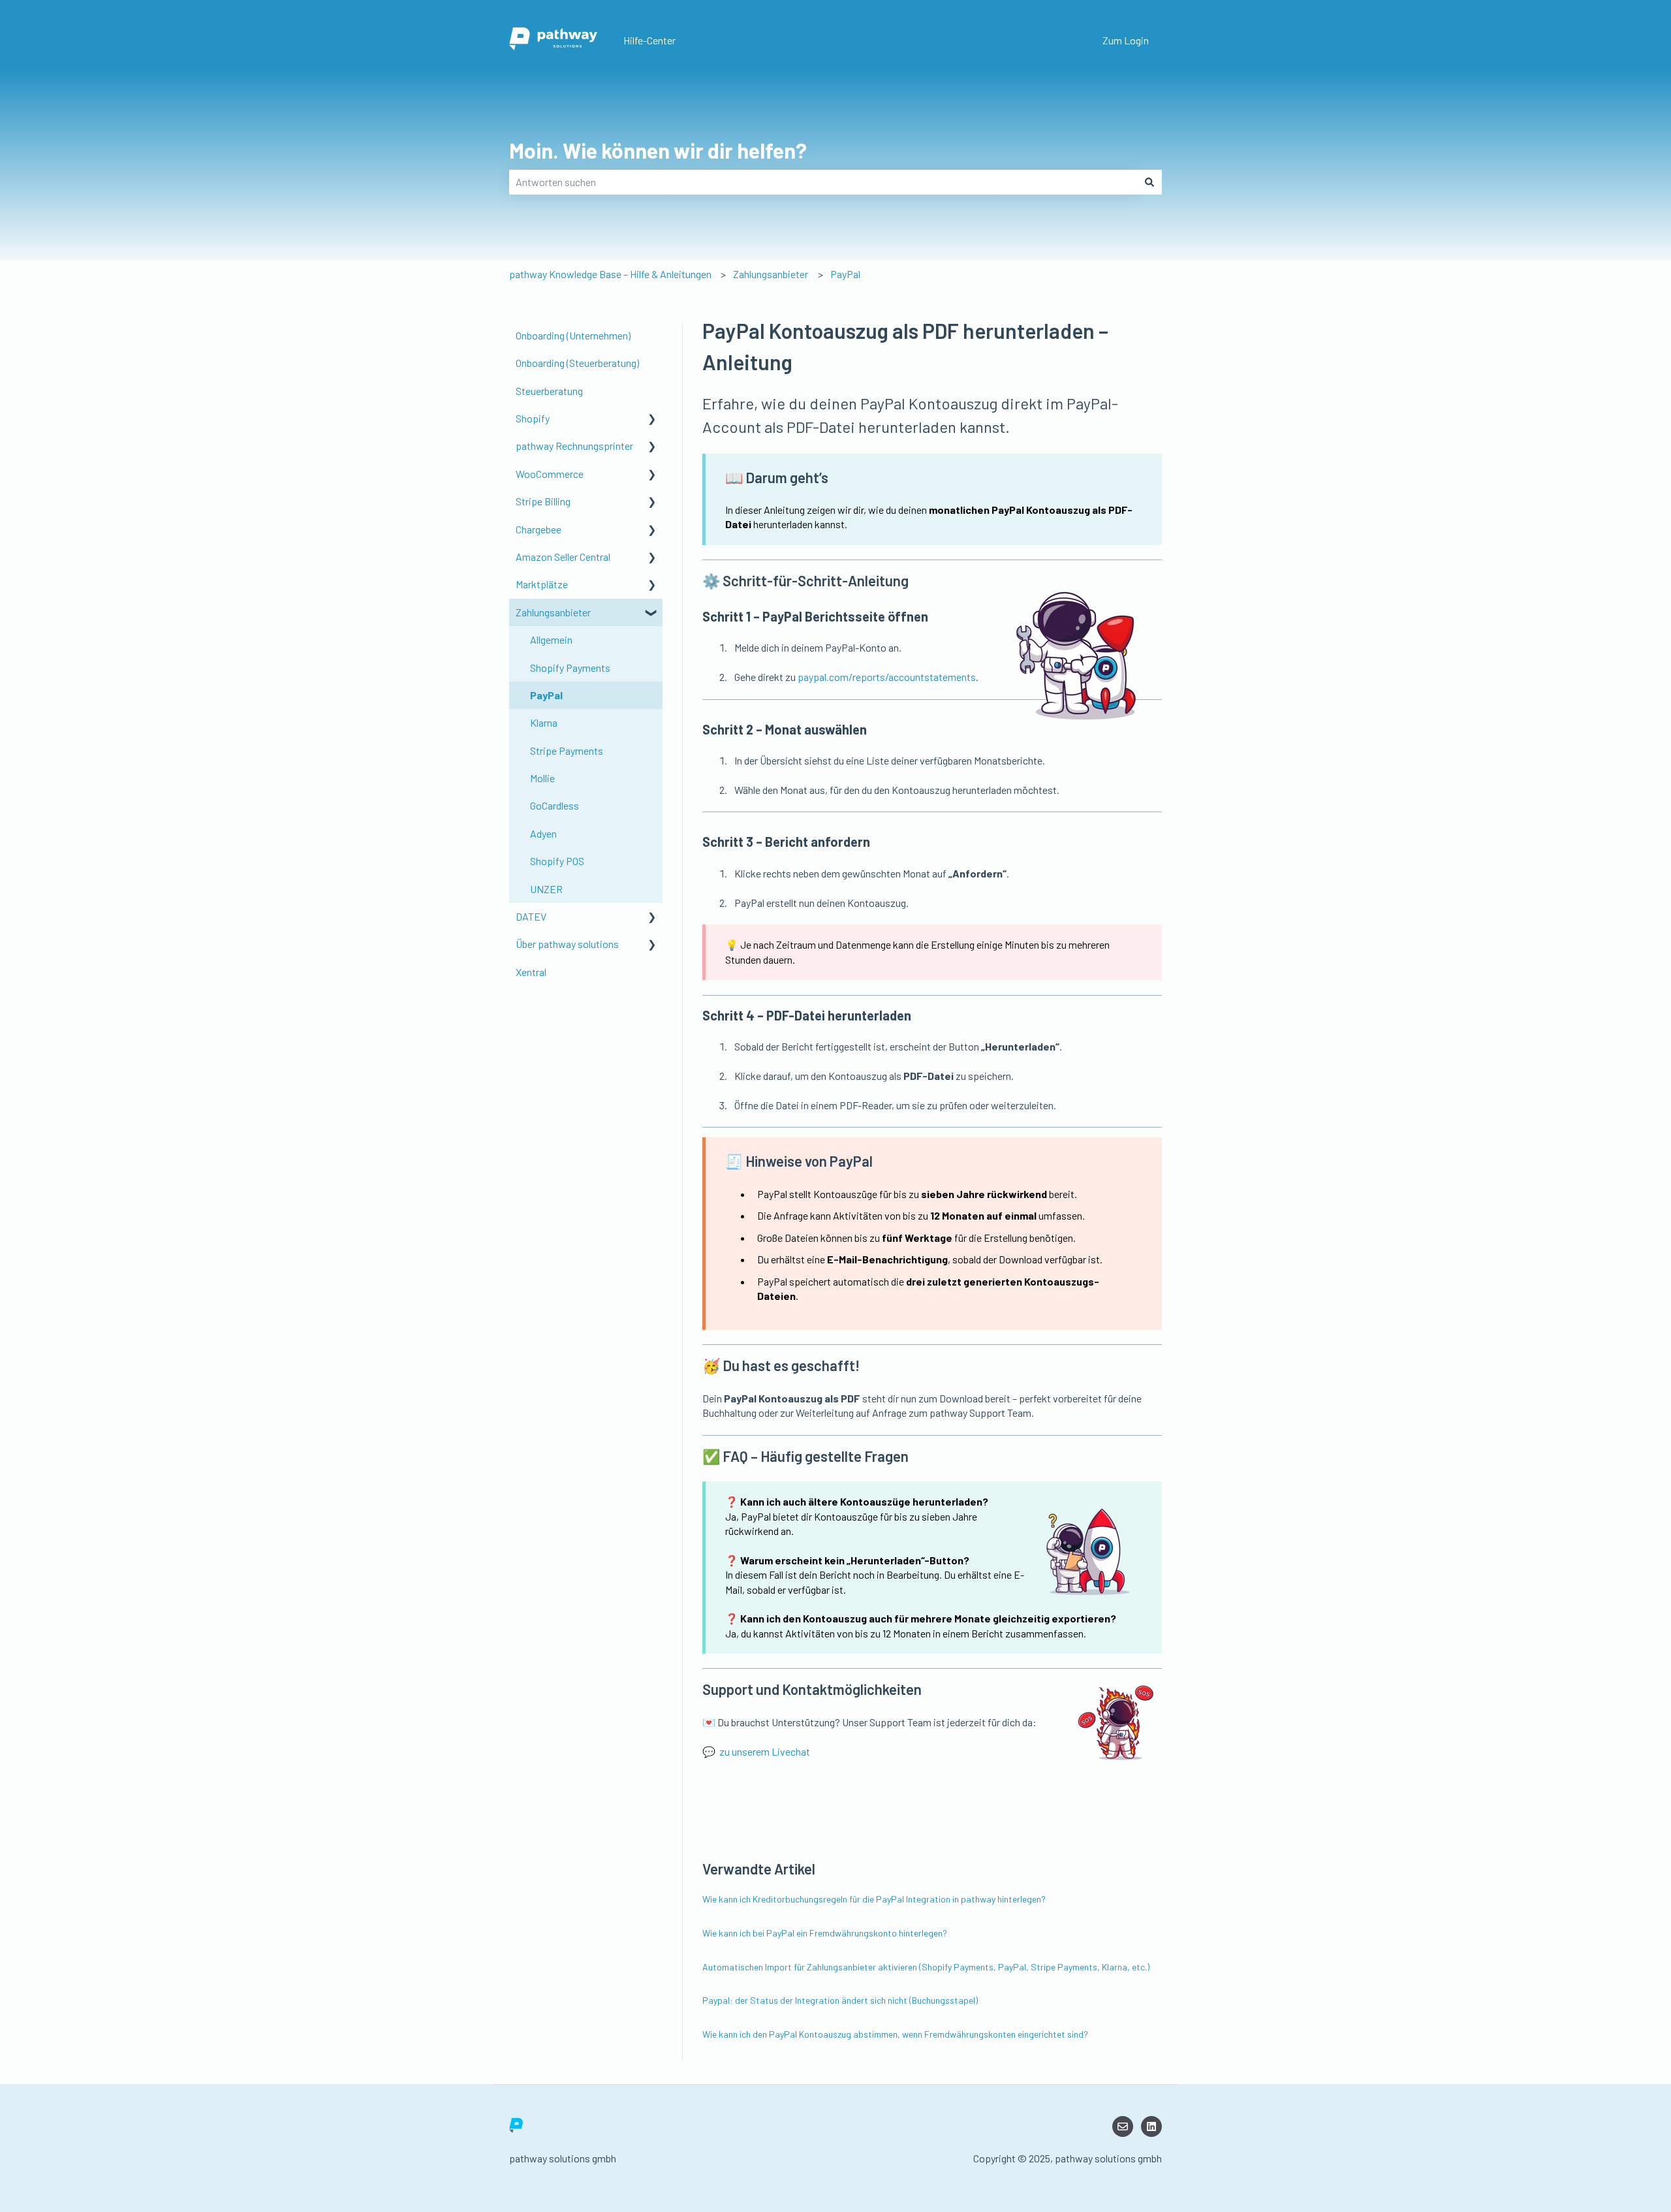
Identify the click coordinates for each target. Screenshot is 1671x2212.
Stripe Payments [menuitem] (567, 750)
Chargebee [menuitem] (539, 529)
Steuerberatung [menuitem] (549, 391)
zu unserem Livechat (765, 1751)
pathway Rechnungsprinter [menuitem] (574, 446)
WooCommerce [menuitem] (550, 474)
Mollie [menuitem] (542, 778)
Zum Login (1126, 40)
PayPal (845, 274)
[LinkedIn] (1151, 2126)
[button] (652, 419)
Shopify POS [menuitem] (557, 861)
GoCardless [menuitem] (554, 805)
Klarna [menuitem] (544, 722)
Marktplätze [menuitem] (542, 584)
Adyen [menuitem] (543, 833)
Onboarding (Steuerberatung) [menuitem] (577, 363)
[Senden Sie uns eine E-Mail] (1123, 2126)
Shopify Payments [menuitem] (570, 668)
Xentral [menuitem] (531, 972)
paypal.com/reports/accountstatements (887, 677)
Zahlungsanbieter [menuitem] (553, 612)
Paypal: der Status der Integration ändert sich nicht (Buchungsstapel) (840, 2000)
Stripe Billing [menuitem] (543, 501)
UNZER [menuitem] (546, 889)
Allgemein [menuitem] (551, 640)
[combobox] (823, 182)
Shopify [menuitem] (533, 418)
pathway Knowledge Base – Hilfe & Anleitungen (610, 274)
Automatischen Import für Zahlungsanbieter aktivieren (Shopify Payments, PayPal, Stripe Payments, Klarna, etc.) (926, 1967)
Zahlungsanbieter (771, 274)
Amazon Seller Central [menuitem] (563, 557)
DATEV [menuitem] (531, 916)
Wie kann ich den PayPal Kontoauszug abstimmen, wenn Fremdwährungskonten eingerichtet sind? (895, 2034)
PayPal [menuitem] (546, 695)
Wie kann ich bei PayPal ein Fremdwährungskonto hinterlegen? (825, 1933)
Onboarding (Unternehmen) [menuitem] (573, 335)
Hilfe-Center (649, 40)
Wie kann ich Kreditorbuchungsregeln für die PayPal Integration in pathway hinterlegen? (874, 1899)
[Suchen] (1149, 182)
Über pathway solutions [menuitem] (567, 944)
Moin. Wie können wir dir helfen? (658, 150)
